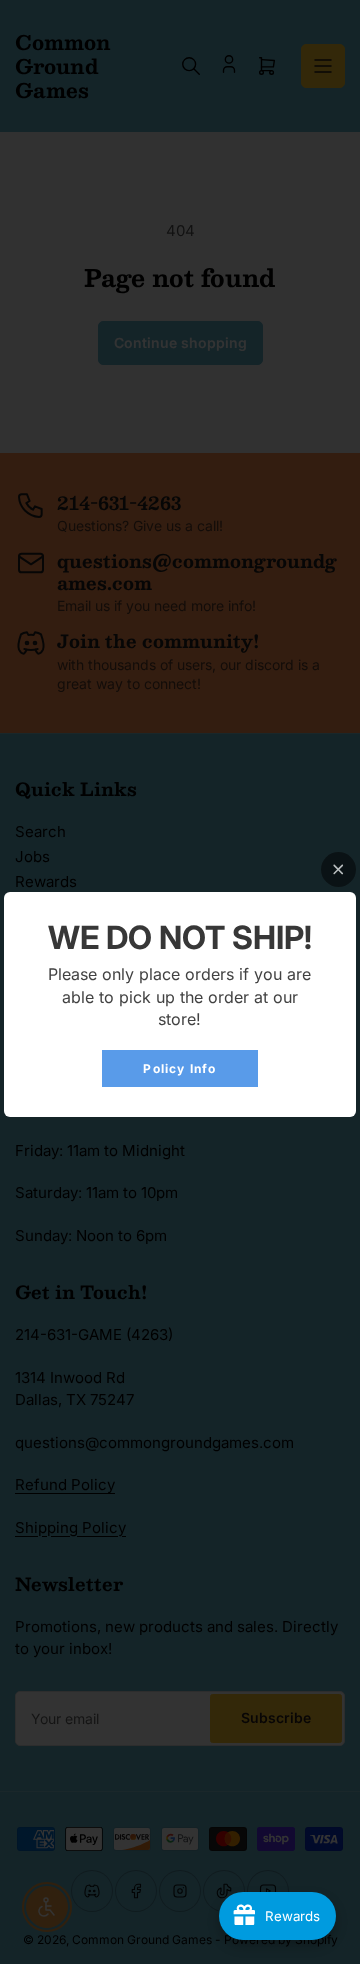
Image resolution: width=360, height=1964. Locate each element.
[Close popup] (338, 869)
